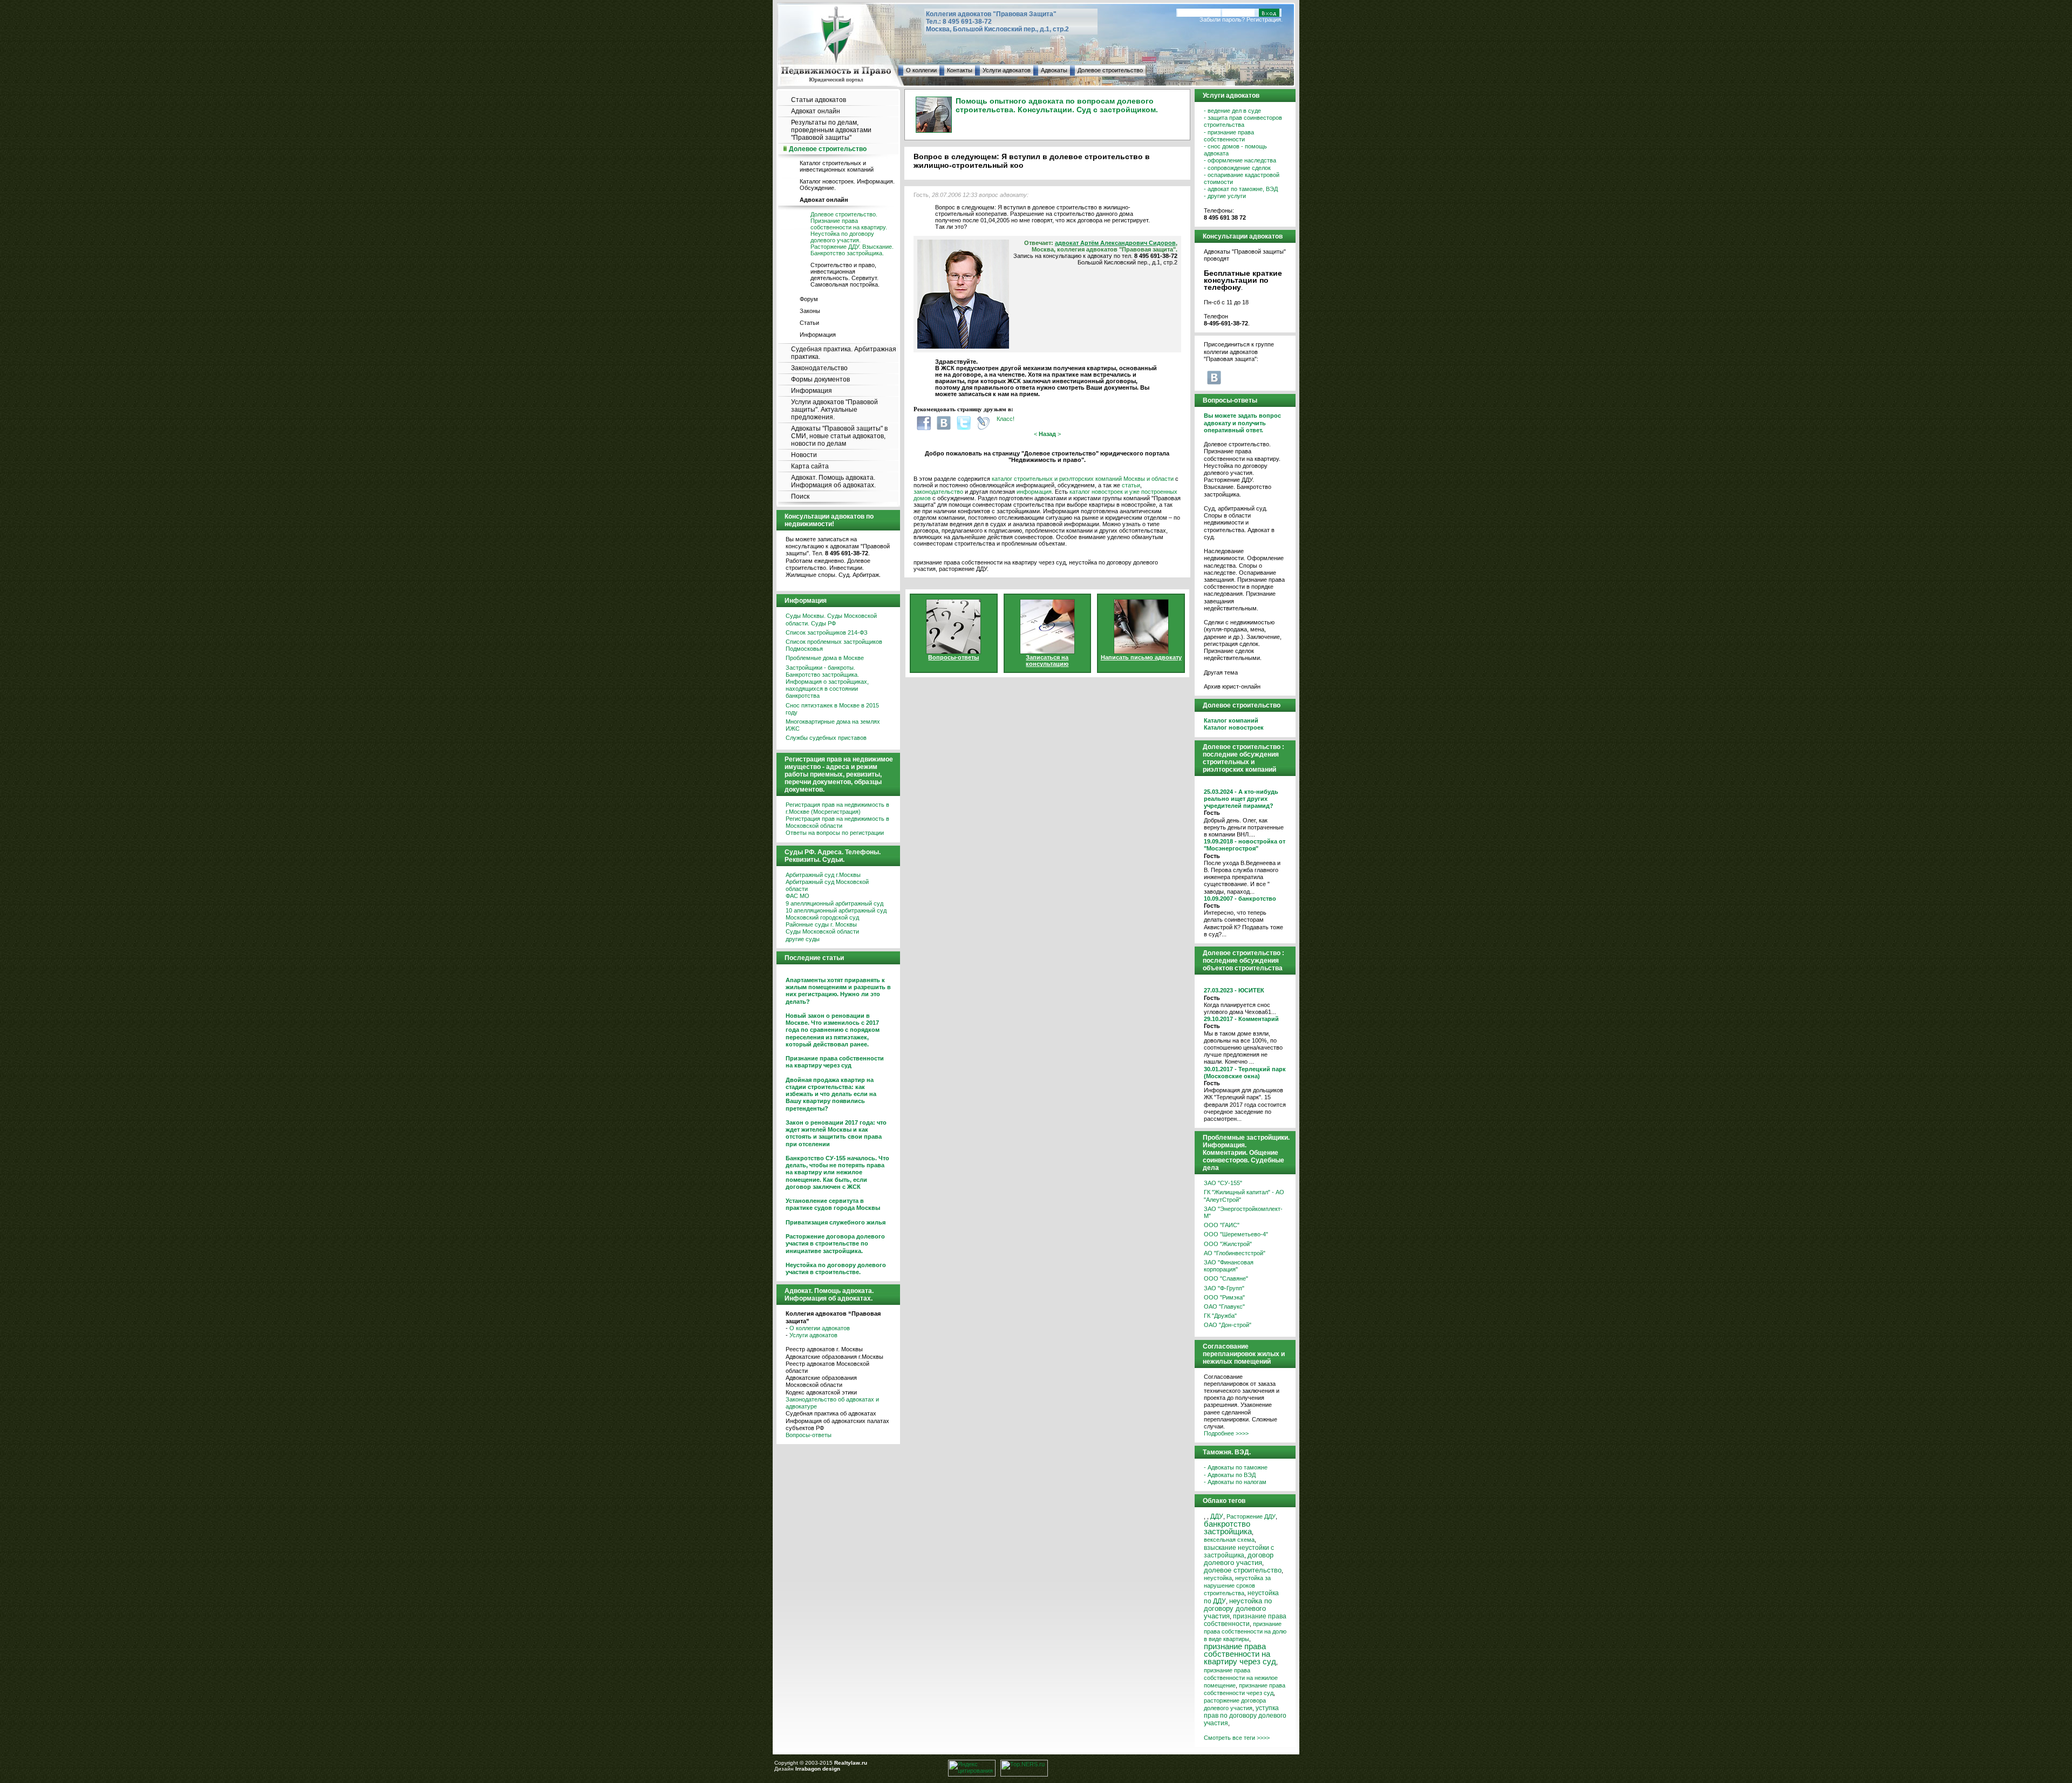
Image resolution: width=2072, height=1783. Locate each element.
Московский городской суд (822, 917)
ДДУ (1217, 1516)
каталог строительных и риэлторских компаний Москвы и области (1083, 479)
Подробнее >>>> (1226, 1433)
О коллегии (921, 70)
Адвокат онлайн (816, 111)
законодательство (938, 492)
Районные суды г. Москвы (821, 924)
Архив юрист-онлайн (1232, 686)
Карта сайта (810, 466)
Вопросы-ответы (809, 1435)
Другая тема (1221, 672)
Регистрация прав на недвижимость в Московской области (837, 822)
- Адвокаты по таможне (1236, 1467)
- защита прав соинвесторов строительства (1243, 121)
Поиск (800, 496)
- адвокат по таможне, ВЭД (1241, 189)
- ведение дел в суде (1232, 111)
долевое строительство (1243, 1570)
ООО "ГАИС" (1222, 1225)
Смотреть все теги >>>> (1237, 1738)
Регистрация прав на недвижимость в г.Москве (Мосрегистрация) (837, 808)
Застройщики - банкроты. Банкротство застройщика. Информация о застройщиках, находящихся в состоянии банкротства (827, 682)
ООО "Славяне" (1226, 1278)
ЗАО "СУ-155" (1223, 1183)
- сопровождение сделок (1237, 168)
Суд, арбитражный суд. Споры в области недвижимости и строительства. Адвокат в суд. (1239, 523)
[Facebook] (924, 423)
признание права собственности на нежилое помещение (1241, 1678)
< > (1047, 434)
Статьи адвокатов (819, 100)
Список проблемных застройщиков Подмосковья (834, 645)
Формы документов (820, 379)
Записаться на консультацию (1047, 661)
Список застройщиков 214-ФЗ (827, 632)
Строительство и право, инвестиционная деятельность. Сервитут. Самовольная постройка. (845, 275)
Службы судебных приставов (826, 738)
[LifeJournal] (984, 423)
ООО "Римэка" (1224, 1297)
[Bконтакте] (944, 423)
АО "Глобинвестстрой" (1235, 1253)
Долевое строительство (1110, 70)
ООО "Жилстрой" (1228, 1244)
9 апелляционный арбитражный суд (834, 903)
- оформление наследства (1240, 160)
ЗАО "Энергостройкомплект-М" (1243, 1212)
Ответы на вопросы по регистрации (835, 833)
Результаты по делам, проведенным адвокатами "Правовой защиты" (831, 130)
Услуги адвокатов (1007, 70)
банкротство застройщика (1228, 1528)
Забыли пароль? (1222, 19)
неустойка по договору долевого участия (1238, 1608)
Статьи (809, 323)
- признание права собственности (1229, 136)
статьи (1131, 485)
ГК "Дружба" (1220, 1316)
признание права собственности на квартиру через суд (1240, 1654)
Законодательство (819, 368)
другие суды (803, 939)
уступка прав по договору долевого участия (1245, 1716)
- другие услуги (1225, 196)
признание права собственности (1245, 1620)
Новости (804, 455)
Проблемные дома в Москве (825, 658)
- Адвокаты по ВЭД (1230, 1475)
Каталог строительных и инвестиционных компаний (837, 166)
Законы (810, 311)
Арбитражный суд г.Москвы (823, 875)
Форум (809, 299)
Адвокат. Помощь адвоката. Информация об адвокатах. (833, 481)
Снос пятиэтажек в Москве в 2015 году (832, 709)
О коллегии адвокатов (820, 1328)
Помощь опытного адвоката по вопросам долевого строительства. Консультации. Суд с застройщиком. (1057, 105)
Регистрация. (1265, 19)
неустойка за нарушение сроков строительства (1237, 1585)
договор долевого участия (1239, 1559)
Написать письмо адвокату (1141, 657)
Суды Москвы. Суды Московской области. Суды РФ (831, 619)
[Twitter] (964, 423)
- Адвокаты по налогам (1235, 1482)
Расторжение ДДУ (1251, 1516)
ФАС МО (798, 896)
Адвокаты (1054, 70)
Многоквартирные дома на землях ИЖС (833, 725)
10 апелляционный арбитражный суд (836, 910)
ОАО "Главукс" (1224, 1306)
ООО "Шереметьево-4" (1236, 1234)
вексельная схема (1229, 1540)
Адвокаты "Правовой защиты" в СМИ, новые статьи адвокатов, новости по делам (839, 436)
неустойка (1218, 1578)
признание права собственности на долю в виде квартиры (1245, 1631)
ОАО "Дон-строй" (1228, 1325)
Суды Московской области (822, 931)
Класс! (1006, 419)
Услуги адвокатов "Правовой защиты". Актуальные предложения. (834, 410)
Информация (818, 335)
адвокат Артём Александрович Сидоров (1115, 243)
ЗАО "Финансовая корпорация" (1229, 1266)
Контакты (960, 70)
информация (1034, 492)
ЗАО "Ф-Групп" (1224, 1288)
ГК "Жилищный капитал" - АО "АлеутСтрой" (1244, 1196)
